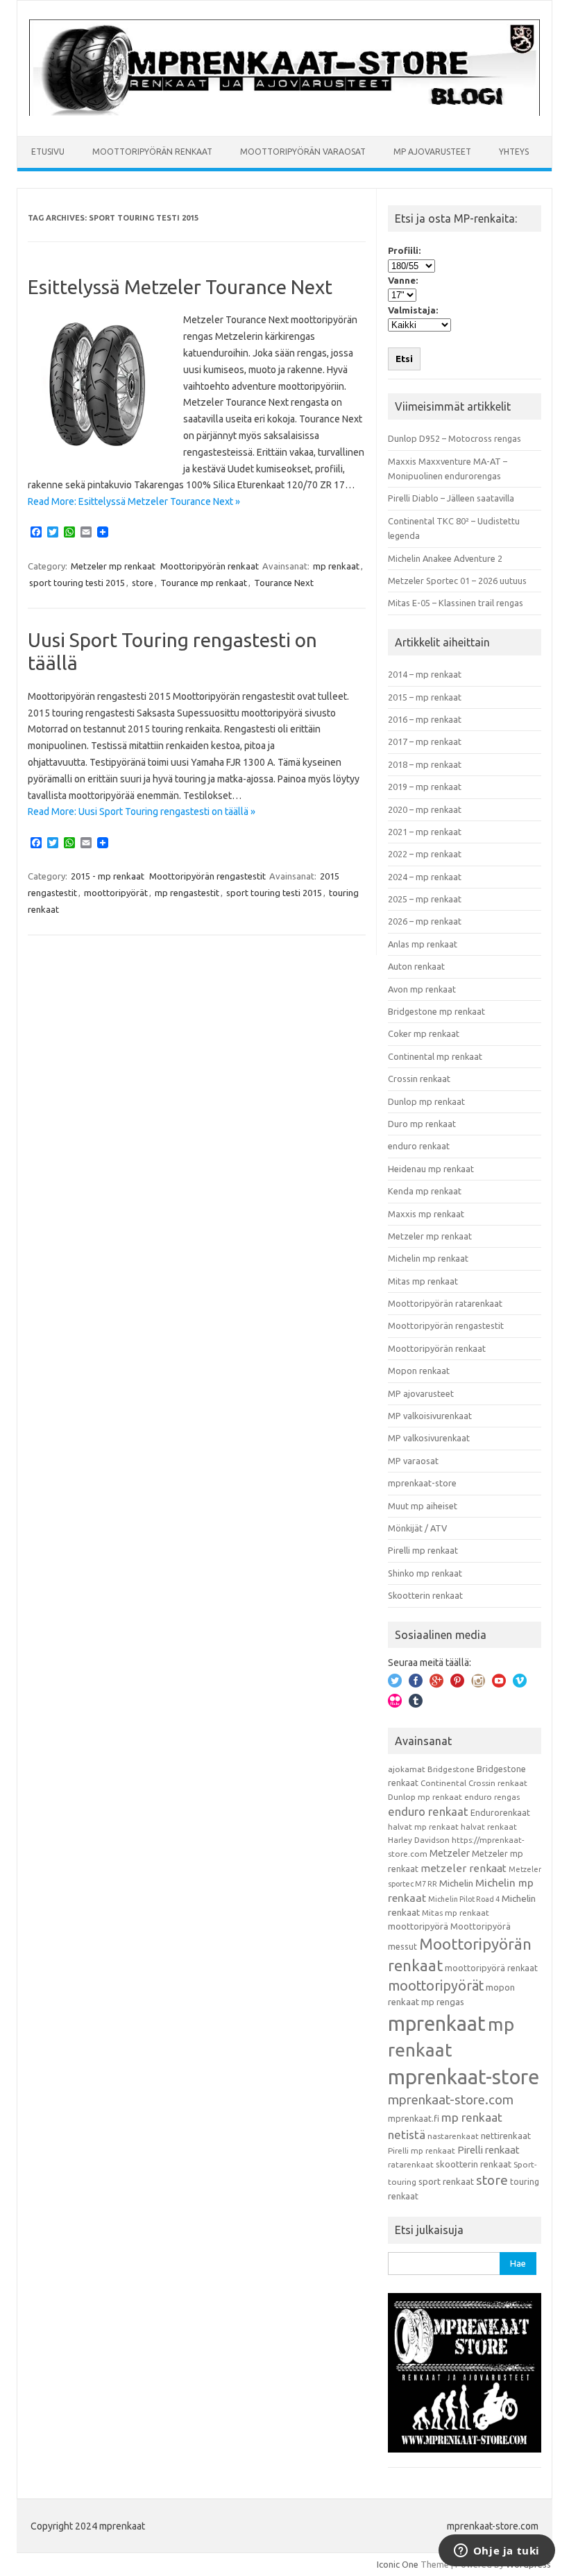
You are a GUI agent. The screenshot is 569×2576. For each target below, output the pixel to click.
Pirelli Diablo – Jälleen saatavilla (451, 498)
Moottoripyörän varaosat (303, 152)
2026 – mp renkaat (425, 921)
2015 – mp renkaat (425, 697)
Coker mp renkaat (424, 1033)
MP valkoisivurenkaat (430, 1416)
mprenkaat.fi (414, 2118)
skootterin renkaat (474, 2164)
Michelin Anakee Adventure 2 (445, 558)
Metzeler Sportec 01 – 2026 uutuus (457, 581)
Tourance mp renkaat (204, 583)
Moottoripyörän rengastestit (207, 876)
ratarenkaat (411, 2164)
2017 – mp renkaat (425, 741)
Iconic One (398, 2564)
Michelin (456, 1883)
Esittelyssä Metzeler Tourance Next (180, 287)
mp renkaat (336, 566)
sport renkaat (446, 2181)
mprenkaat (437, 2023)
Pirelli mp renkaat (423, 1550)
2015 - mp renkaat (108, 876)
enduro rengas (492, 1797)
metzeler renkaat (464, 1868)
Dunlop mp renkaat (426, 1101)
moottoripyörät (116, 893)
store (143, 583)
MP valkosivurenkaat (429, 1438)
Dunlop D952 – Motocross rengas (455, 438)
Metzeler (450, 1853)
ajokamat (407, 1769)
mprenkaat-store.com (451, 2100)
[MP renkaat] (284, 112)
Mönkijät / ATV (417, 1528)
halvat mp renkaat (423, 1827)
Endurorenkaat (500, 1812)
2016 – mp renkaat (425, 719)
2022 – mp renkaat (425, 854)
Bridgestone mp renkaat (436, 1011)
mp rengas (443, 2002)
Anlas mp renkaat (423, 944)
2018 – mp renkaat (425, 764)
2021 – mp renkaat (425, 832)
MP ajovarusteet (432, 152)
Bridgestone (451, 1769)
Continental (443, 1783)
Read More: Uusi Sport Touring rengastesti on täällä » (142, 812)
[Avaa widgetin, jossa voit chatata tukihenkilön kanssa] (496, 2552)
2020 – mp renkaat (425, 809)
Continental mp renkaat (435, 1056)
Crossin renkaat (419, 1079)
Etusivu (48, 152)
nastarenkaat (453, 2136)
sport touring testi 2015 (77, 583)
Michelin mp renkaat (428, 1258)
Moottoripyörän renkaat (152, 152)
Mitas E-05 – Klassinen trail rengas (456, 603)
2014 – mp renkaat (425, 674)
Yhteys (514, 152)
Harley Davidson (419, 1840)
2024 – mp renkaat (425, 877)
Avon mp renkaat (422, 989)
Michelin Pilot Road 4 (464, 1899)
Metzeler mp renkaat (113, 566)
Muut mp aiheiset (423, 1506)
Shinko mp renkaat (425, 1573)
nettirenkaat (506, 2136)
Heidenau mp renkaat (431, 1169)
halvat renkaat (489, 1827)
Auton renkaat (416, 966)
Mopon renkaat (419, 1371)
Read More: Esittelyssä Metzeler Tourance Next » (134, 501)
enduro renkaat (419, 1146)
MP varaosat (413, 1461)
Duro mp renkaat (422, 1124)
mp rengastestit (187, 893)
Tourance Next (284, 583)
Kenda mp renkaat (425, 1191)
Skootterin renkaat (425, 1595)
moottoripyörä (418, 1926)
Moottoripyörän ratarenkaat (445, 1303)
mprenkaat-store (422, 1483)
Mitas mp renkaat (423, 1281)
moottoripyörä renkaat (491, 1968)
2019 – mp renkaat (425, 787)
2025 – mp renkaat (425, 899)
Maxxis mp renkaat (426, 1214)
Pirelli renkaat (489, 2150)
